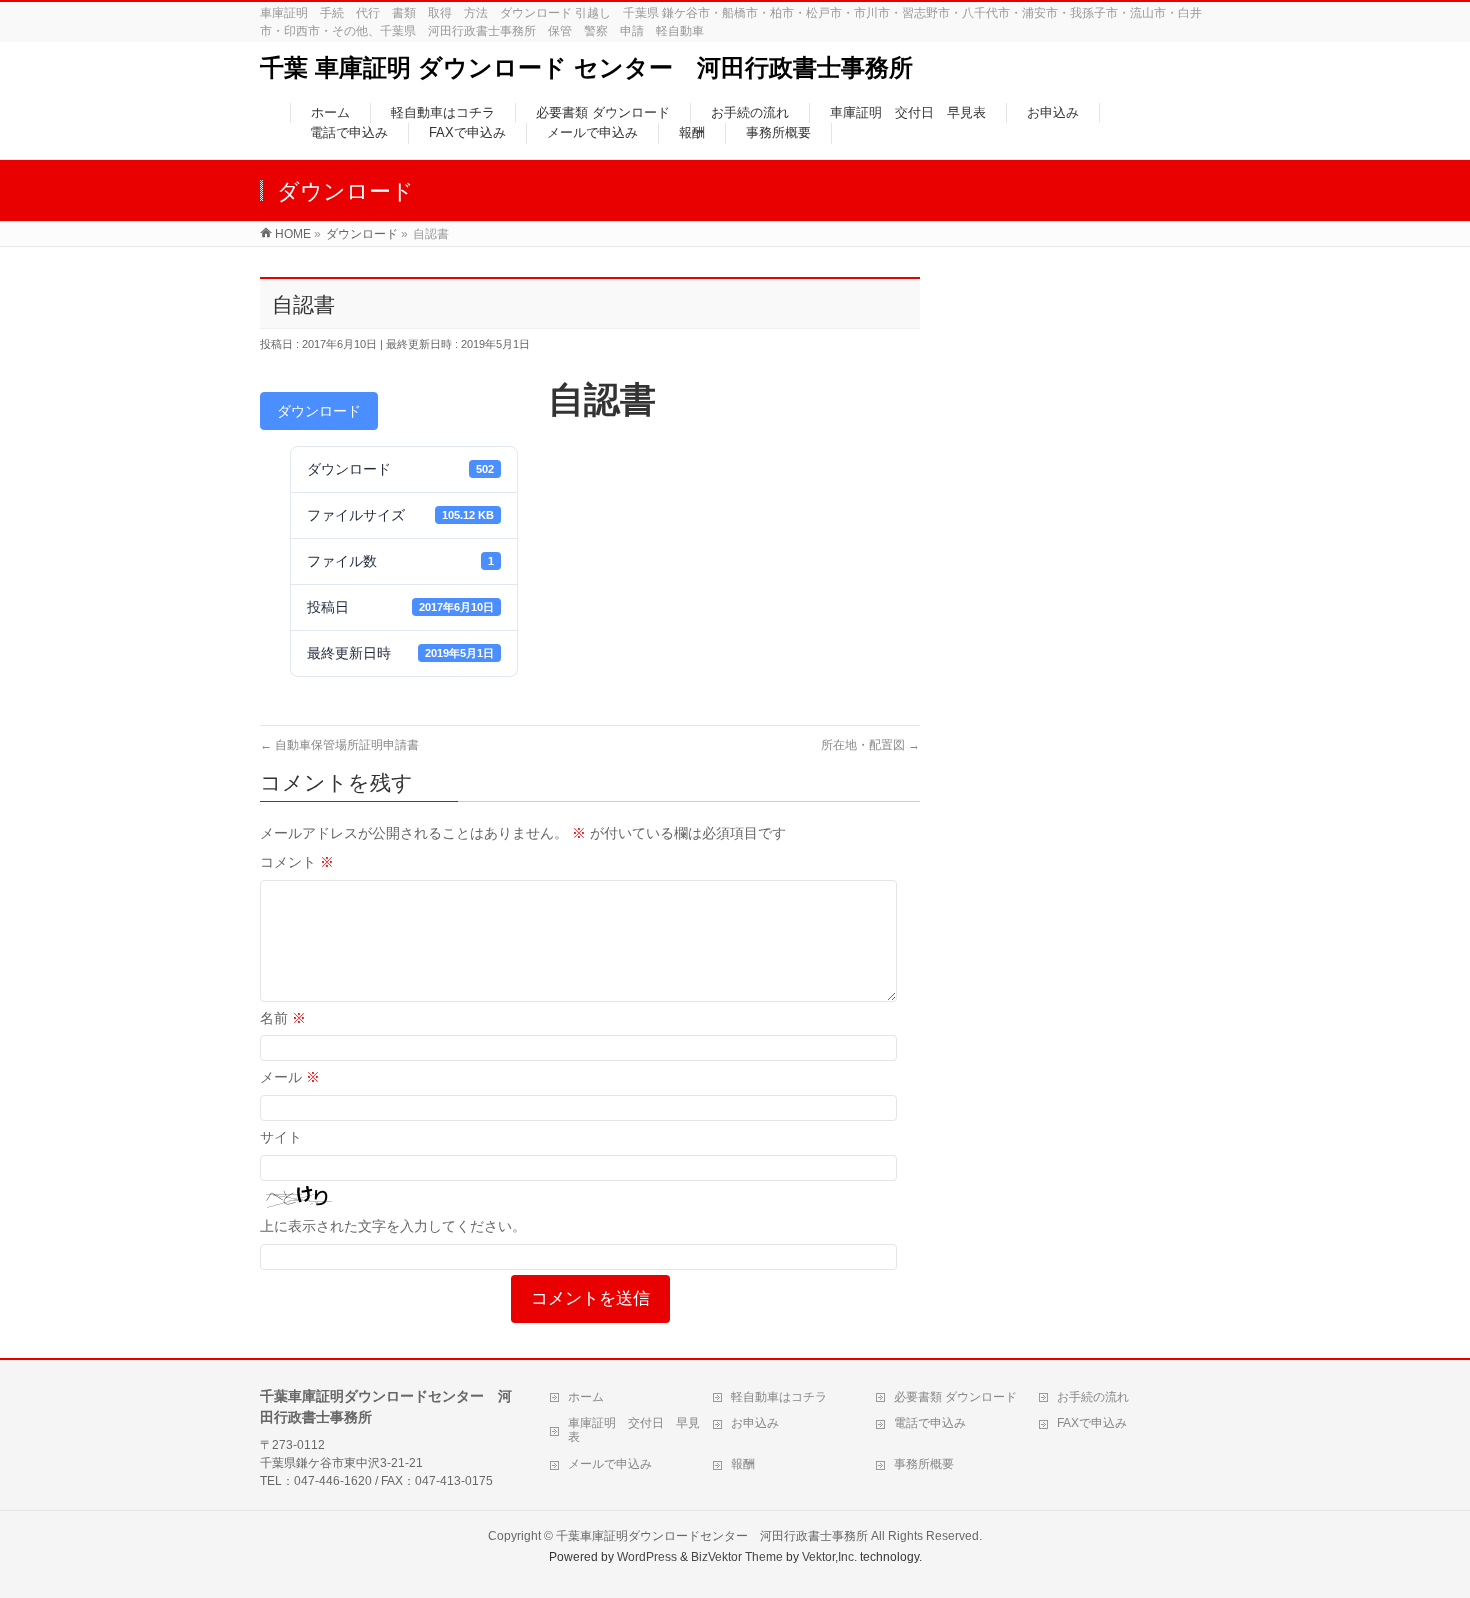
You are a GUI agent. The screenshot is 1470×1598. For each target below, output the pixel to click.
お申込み (755, 1423)
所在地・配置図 (870, 745)
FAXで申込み (1092, 1423)
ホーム (586, 1397)
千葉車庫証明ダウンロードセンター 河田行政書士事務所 (712, 1536)
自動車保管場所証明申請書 (339, 745)
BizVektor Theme (737, 1557)
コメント (297, 862)
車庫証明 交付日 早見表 (634, 1430)
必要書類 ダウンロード (955, 1397)
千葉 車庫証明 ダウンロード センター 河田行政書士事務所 (586, 67)
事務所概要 (924, 1464)
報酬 (743, 1464)
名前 (283, 1018)
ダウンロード (319, 411)
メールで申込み (610, 1464)
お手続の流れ (1093, 1397)
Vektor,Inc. (829, 1557)
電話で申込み (930, 1423)
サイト (281, 1137)
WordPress (647, 1557)
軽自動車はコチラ (779, 1397)
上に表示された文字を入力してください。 (393, 1226)
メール (290, 1077)
